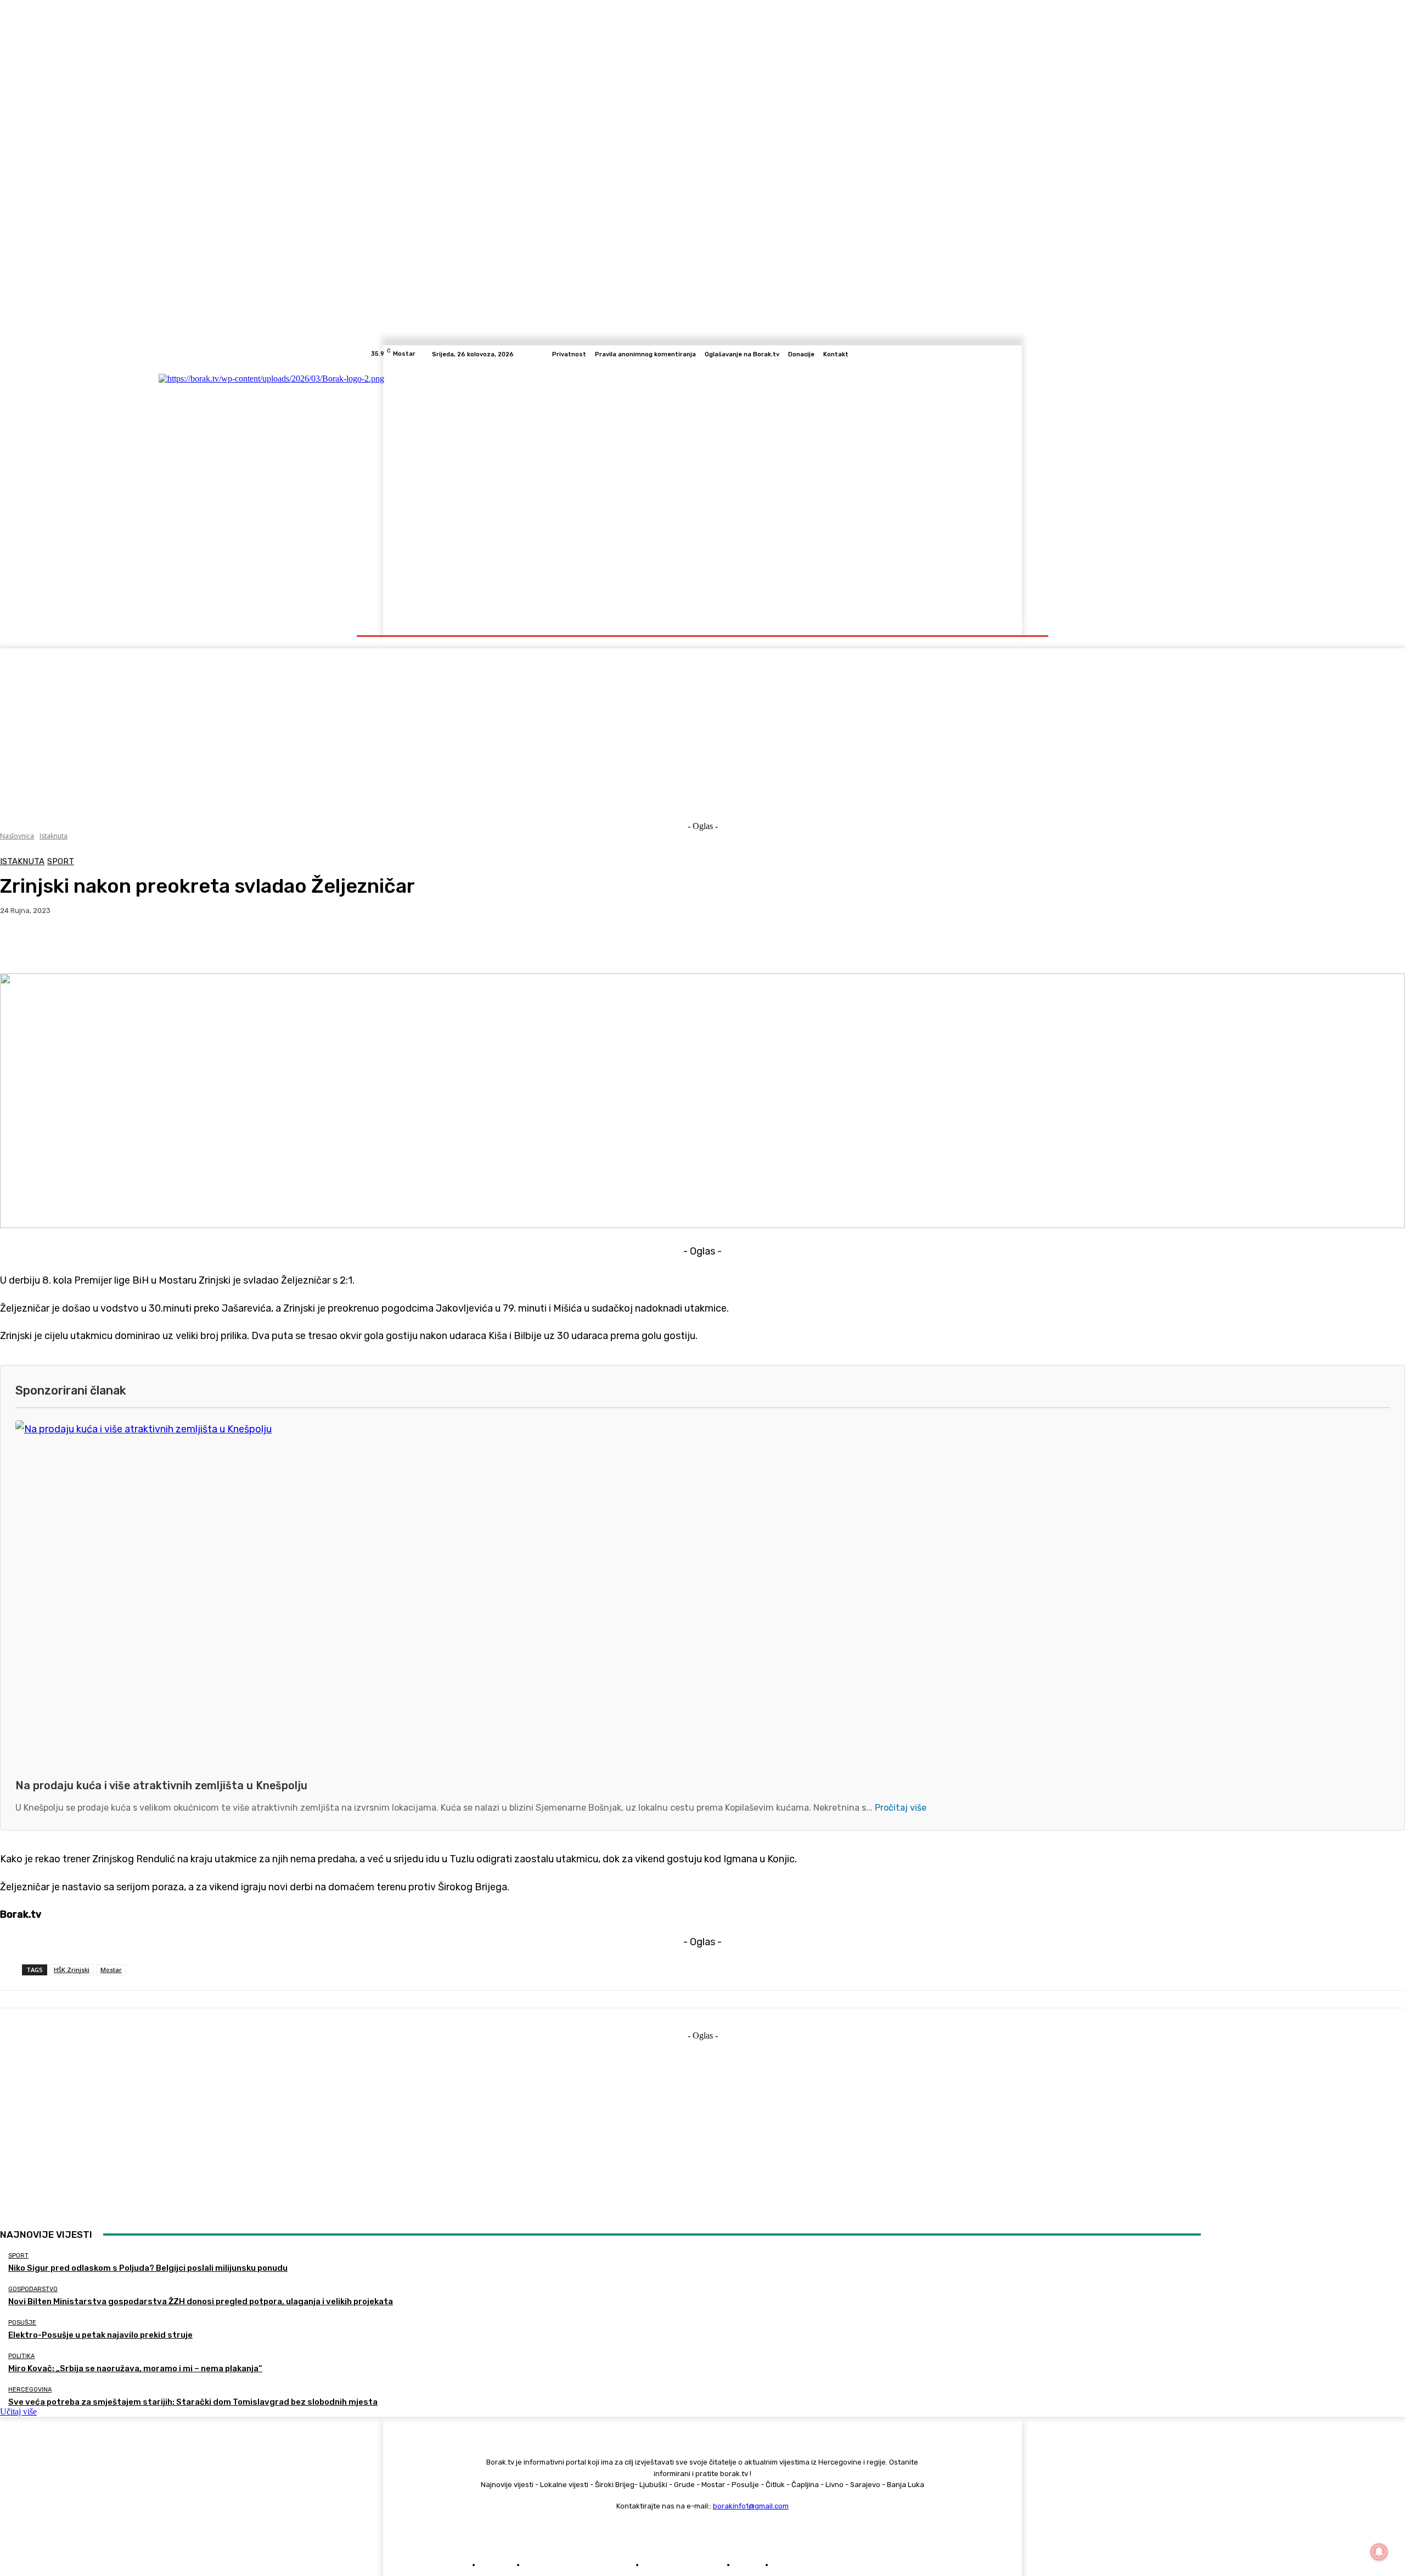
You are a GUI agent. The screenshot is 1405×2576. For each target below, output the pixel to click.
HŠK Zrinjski (72, 1970)
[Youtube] (1029, 354)
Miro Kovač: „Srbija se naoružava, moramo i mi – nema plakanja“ (135, 2368)
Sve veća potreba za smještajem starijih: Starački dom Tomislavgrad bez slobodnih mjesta (193, 2402)
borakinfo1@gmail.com (751, 2506)
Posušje (22, 2323)
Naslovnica (17, 836)
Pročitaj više (901, 1808)
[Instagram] (989, 354)
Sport (61, 862)
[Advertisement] (702, 725)
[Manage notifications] (1379, 2552)
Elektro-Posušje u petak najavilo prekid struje (100, 2335)
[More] (245, 945)
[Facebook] (976, 354)
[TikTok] (1002, 354)
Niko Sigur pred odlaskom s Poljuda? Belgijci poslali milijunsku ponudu (148, 2268)
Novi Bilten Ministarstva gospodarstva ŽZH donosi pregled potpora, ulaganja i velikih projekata (201, 2301)
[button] (1022, 622)
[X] (1015, 354)
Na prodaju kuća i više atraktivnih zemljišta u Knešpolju (161, 1785)
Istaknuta (54, 836)
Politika (21, 2356)
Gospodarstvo (33, 2289)
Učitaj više (18, 2412)
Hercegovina (30, 2390)
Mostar (111, 1970)
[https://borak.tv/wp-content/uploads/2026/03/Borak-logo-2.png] (479, 486)
